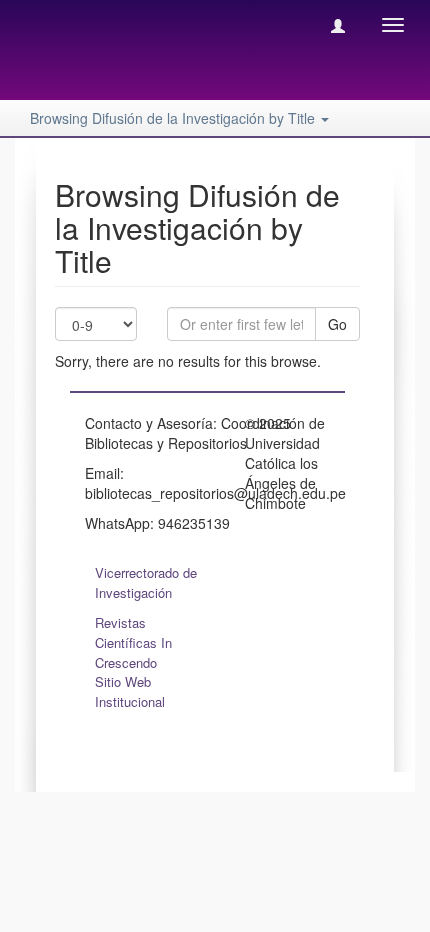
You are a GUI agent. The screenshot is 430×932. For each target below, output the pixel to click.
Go (337, 324)
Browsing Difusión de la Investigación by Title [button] (174, 118)
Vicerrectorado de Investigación (146, 582)
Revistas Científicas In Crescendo (133, 642)
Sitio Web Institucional (130, 691)
